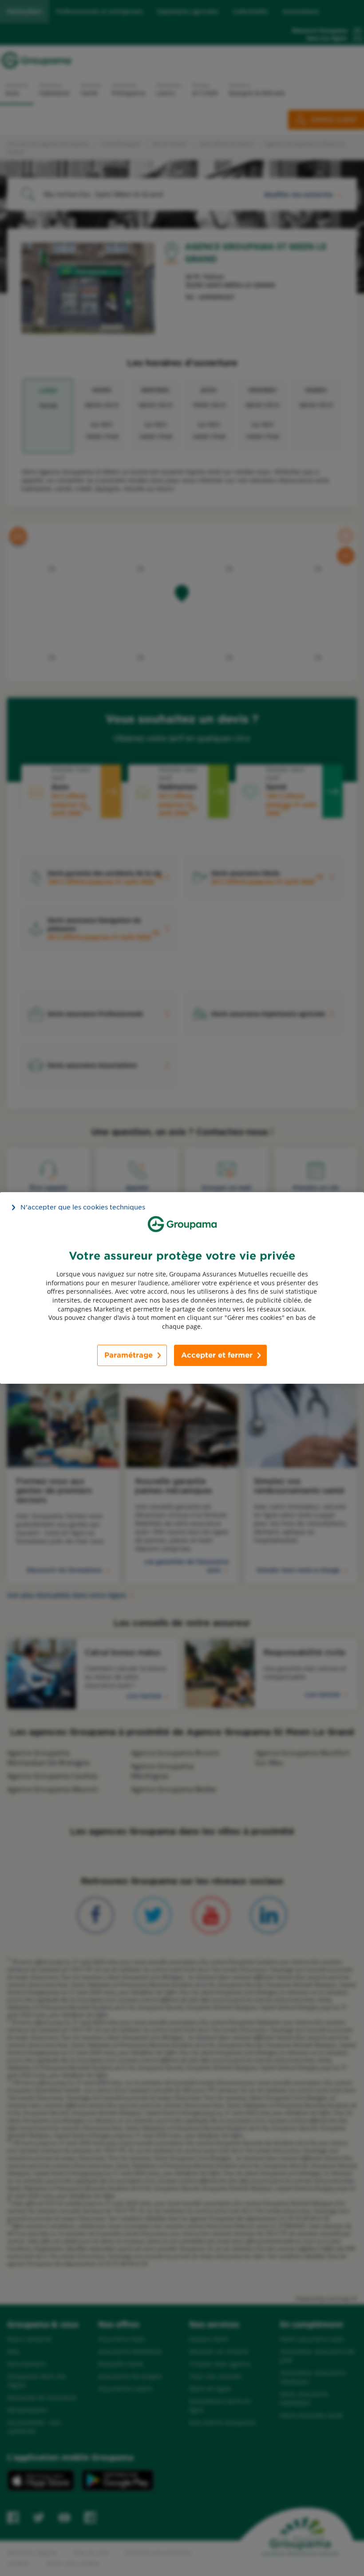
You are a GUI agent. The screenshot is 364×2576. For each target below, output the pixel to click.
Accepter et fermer (217, 1355)
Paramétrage (129, 1355)
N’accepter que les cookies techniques (83, 1207)
